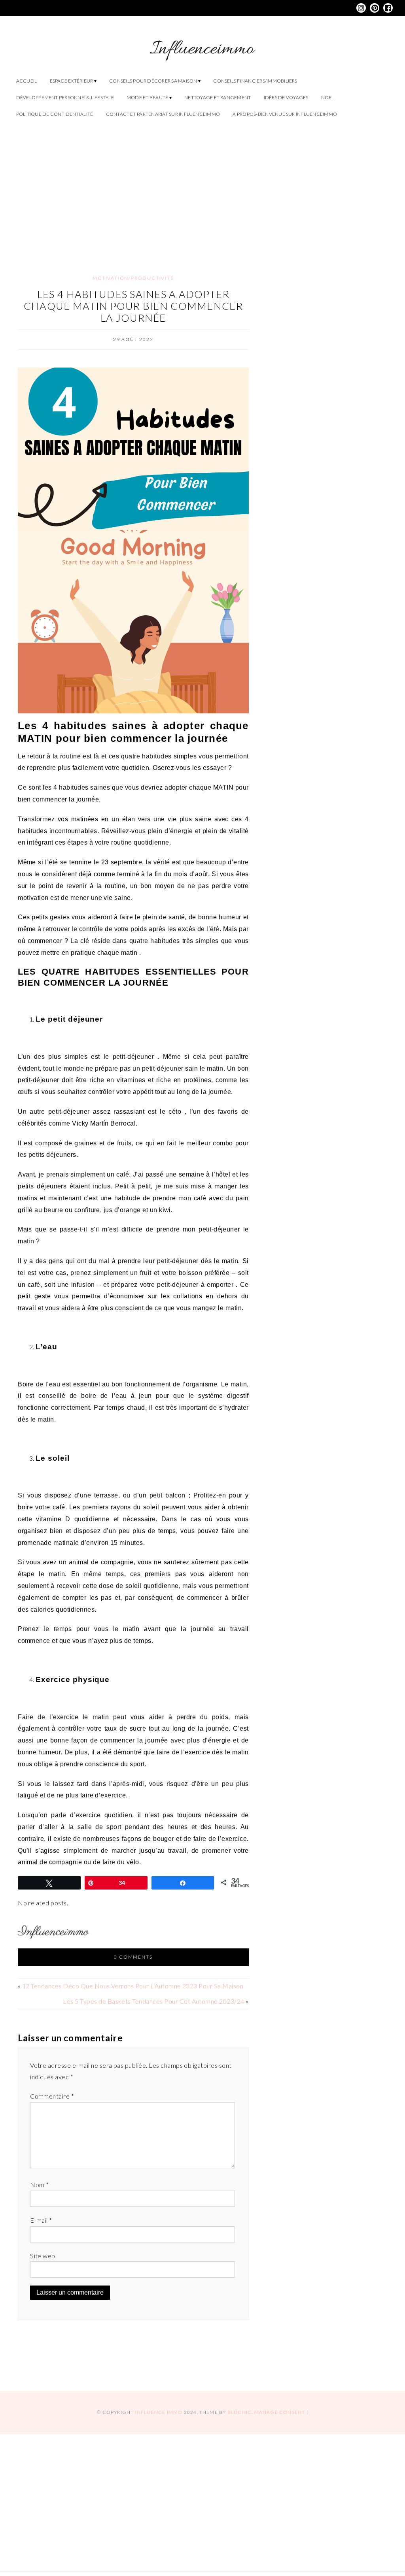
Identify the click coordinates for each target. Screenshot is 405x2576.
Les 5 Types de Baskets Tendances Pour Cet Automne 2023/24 (153, 2001)
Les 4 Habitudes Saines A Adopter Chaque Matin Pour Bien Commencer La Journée (133, 306)
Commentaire (52, 2096)
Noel (328, 97)
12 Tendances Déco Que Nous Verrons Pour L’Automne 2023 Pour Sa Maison (133, 1986)
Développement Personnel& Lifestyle (65, 97)
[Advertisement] (202, 190)
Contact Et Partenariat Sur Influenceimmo (163, 114)
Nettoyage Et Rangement (218, 97)
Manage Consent (280, 2412)
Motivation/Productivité (133, 278)
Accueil (27, 81)
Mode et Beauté (147, 97)
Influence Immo (159, 2412)
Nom (39, 2185)
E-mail (41, 2220)
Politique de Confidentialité (55, 114)
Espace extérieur (72, 81)
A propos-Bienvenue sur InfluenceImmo (285, 114)
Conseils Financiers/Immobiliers (255, 81)
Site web (43, 2256)
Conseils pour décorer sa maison (153, 81)
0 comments (133, 1957)
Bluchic (239, 2412)
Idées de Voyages (286, 97)
